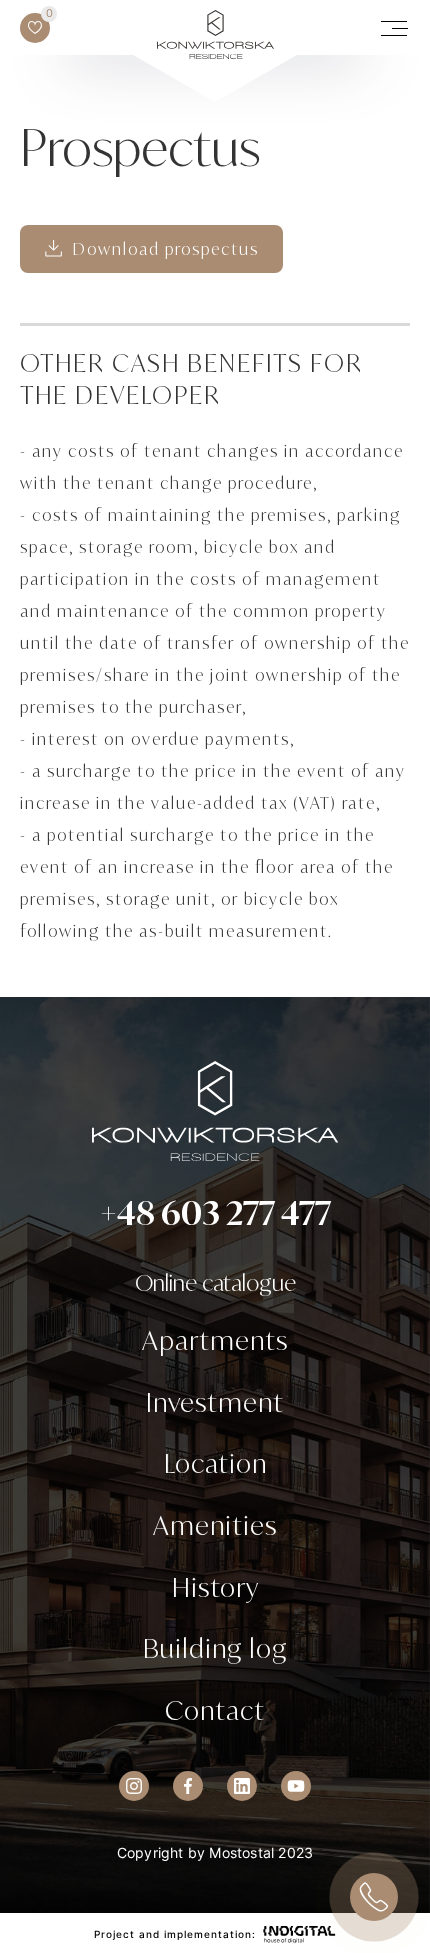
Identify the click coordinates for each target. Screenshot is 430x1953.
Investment (215, 1402)
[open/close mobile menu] (394, 28)
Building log (215, 1648)
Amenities (215, 1525)
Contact (215, 1710)
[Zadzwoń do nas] (374, 1897)
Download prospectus (166, 249)
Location (215, 1463)
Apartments (215, 1340)
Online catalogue (215, 1282)
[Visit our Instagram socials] (134, 1786)
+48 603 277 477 (215, 1213)
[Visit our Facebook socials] (188, 1786)
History (215, 1587)
